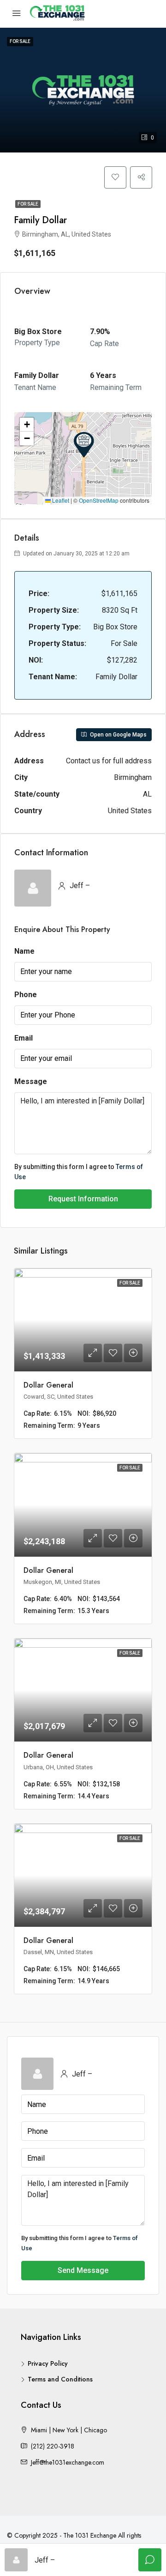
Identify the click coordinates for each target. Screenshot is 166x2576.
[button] (84, 445)
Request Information (83, 1199)
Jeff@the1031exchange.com (68, 2462)
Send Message (83, 2270)
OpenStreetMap (99, 500)
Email (24, 1038)
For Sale (28, 204)
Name (24, 951)
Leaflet (60, 500)
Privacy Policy (48, 2363)
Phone (26, 995)
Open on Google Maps (118, 735)
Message (31, 1081)
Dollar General (48, 1385)
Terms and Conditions (60, 2379)
